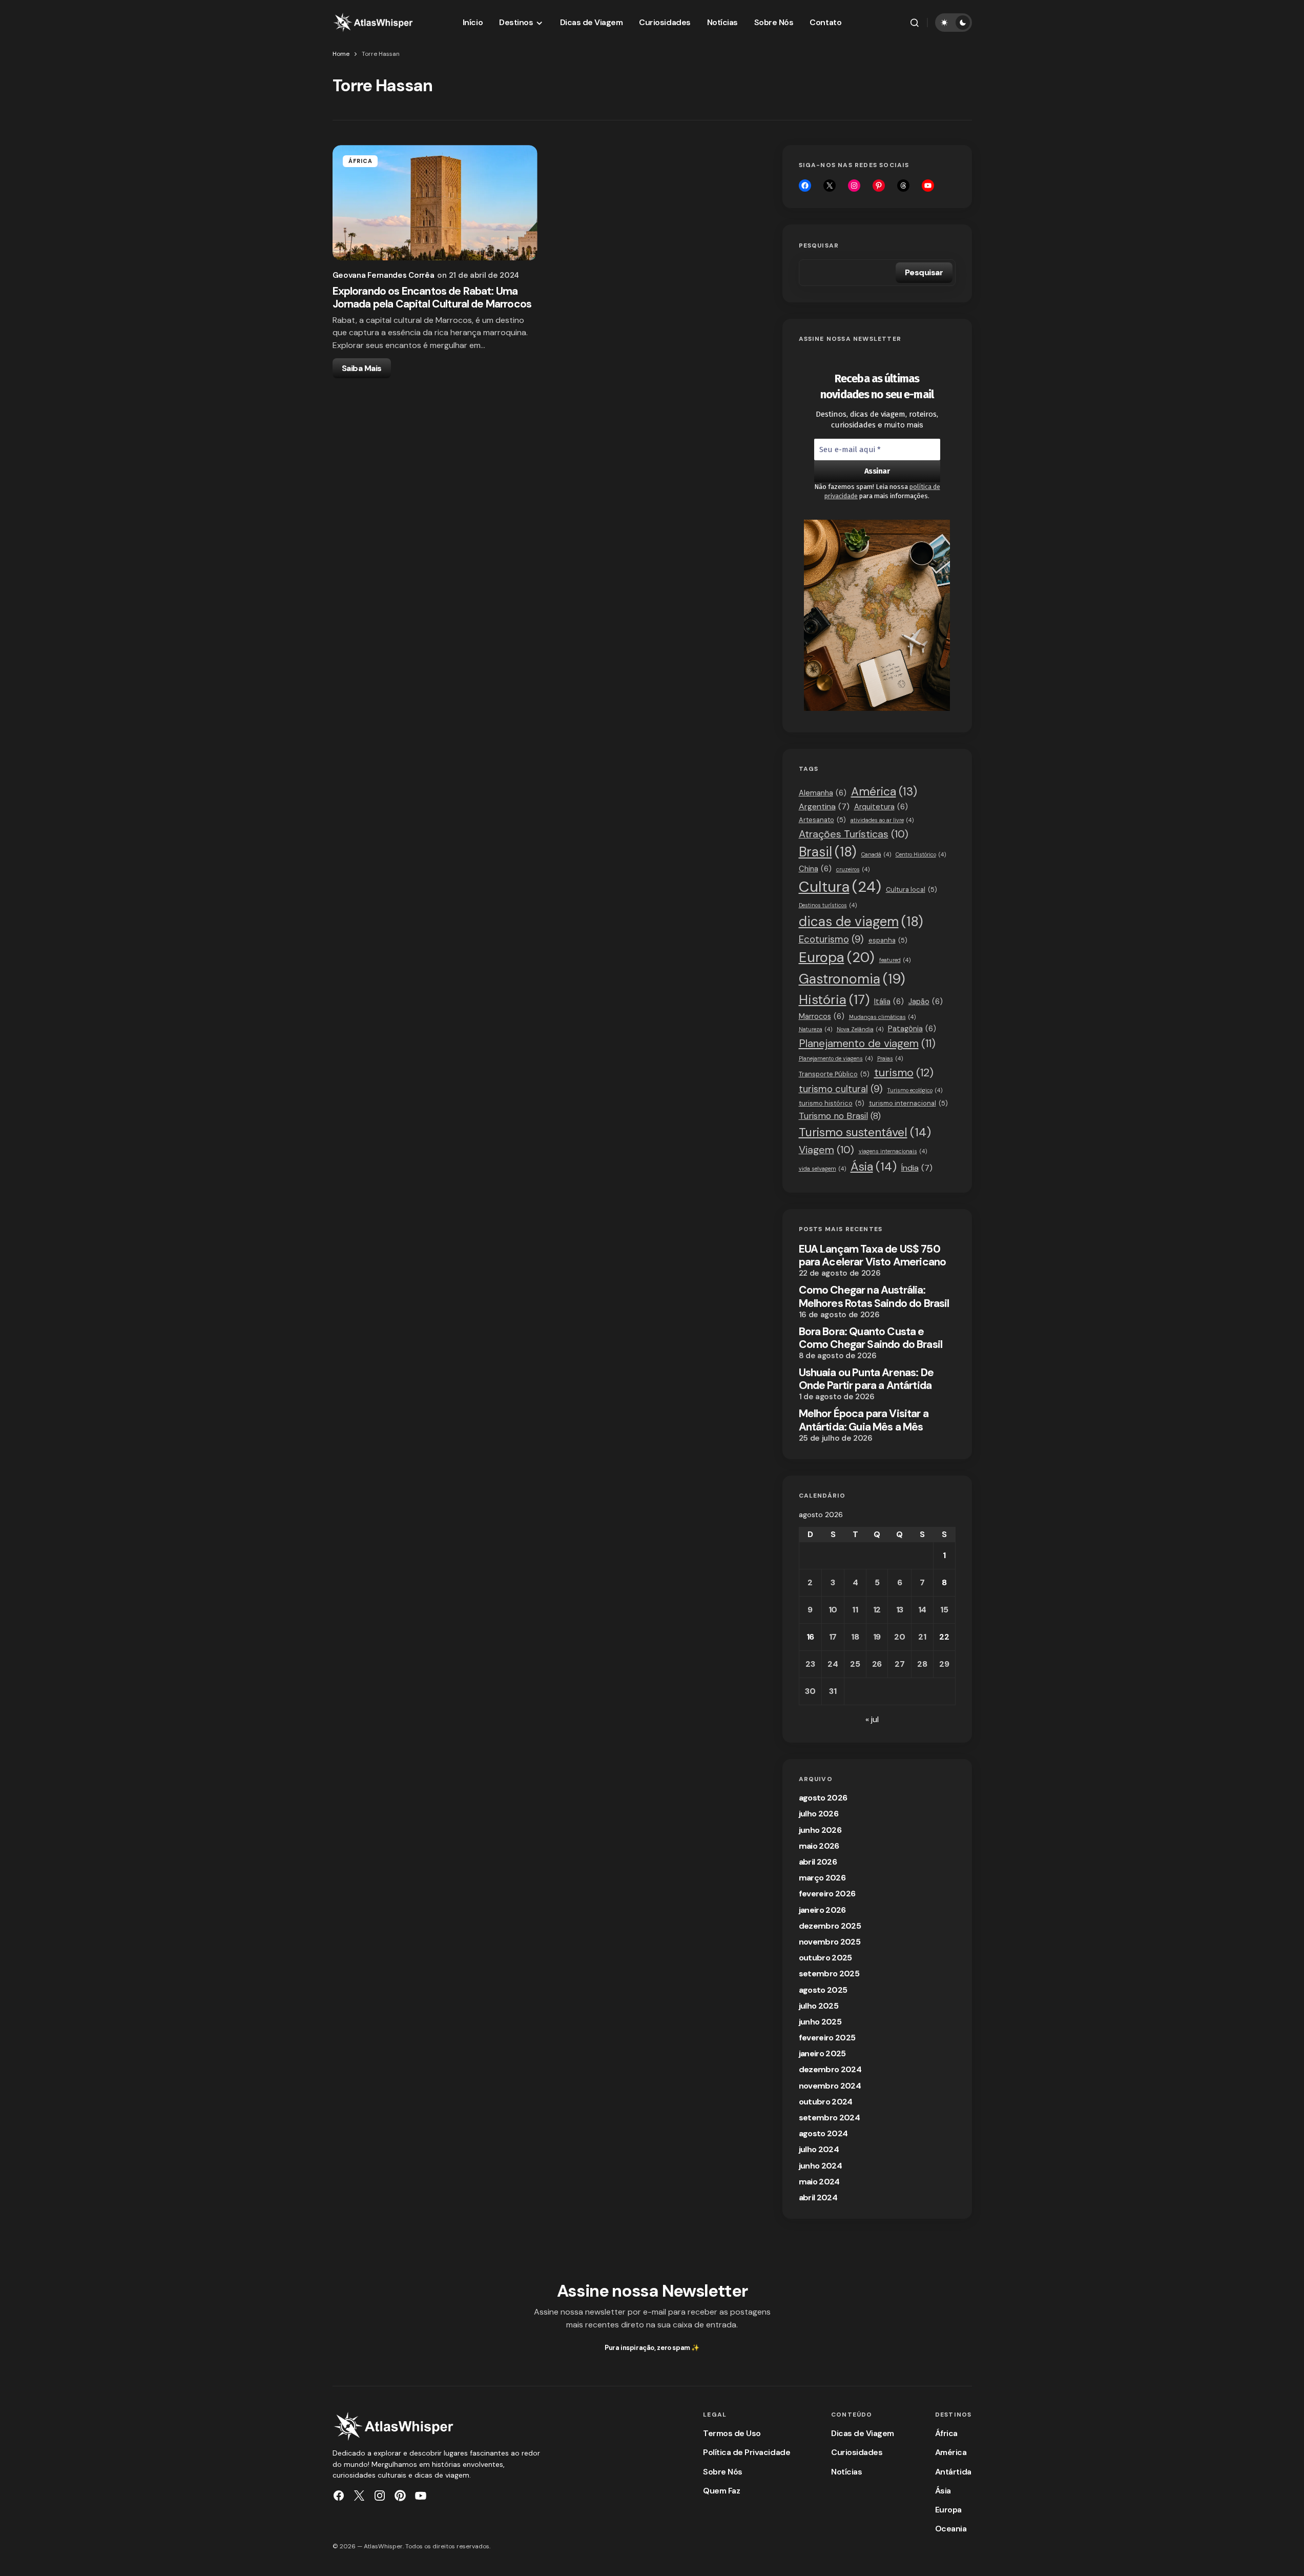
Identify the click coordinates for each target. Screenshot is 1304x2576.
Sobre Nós (723, 2472)
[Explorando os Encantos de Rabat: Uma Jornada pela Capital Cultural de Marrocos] (435, 203)
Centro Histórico (921, 854)
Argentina (824, 806)
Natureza (815, 1029)
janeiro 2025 (822, 2053)
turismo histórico (832, 1103)
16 (810, 1637)
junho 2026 (820, 1830)
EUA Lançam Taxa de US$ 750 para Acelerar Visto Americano (873, 1256)
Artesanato (822, 820)
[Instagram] (854, 186)
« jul (872, 1719)
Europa (837, 957)
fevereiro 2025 (827, 2038)
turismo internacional (908, 1103)
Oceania (951, 2529)
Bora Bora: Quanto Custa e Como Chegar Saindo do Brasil (871, 1338)
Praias (890, 1058)
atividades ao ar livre (882, 820)
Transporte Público (834, 1074)
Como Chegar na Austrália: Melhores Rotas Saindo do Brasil (874, 1297)
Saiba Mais (362, 368)
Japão (926, 1001)
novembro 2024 (830, 2086)
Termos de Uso (732, 2433)
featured (895, 960)
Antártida (953, 2472)
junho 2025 (820, 2022)
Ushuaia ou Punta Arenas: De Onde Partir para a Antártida (866, 1379)
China (815, 869)
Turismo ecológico (915, 1090)
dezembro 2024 (830, 2069)
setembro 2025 (829, 1974)
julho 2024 (819, 2149)
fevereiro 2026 (827, 1894)
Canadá (876, 854)
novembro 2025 (830, 1942)
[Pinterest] (400, 2496)
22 (944, 1637)
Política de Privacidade (747, 2452)
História (834, 1000)
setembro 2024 (830, 2118)
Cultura (840, 887)
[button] (915, 23)
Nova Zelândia (860, 1029)
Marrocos (822, 1016)
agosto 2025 (823, 1990)
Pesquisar (819, 246)
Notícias (846, 2472)
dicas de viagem (861, 922)
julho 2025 (819, 2006)
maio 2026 (819, 1846)
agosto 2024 (823, 2133)
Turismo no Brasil (840, 1116)
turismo (904, 1073)
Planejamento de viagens (836, 1058)
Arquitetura (881, 807)
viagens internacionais (893, 1151)
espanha (888, 940)
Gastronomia (852, 979)
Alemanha (823, 793)
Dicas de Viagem (863, 2433)
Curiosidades (857, 2452)
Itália (889, 1001)
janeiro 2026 (822, 1910)
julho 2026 (819, 1814)
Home (341, 54)
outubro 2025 (825, 1958)
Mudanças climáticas (882, 1017)
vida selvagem (822, 1169)
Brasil (828, 852)
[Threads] (903, 186)
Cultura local (912, 890)
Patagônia (912, 1029)
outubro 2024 (826, 2102)
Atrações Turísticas (854, 834)
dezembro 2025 (830, 1926)
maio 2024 (819, 2182)
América (884, 792)
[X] (830, 186)
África (361, 161)
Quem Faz (721, 2491)
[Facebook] (805, 186)
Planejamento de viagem (867, 1043)
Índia (917, 1168)
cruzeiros (853, 869)
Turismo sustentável (865, 1132)
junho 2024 (821, 2166)
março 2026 (822, 1878)
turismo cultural (841, 1089)
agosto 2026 (823, 1798)
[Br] (879, 186)
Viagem (826, 1150)
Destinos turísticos (828, 905)
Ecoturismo (831, 939)
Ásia (874, 1167)
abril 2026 (818, 1862)
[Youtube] (928, 186)
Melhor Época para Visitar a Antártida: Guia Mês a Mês (864, 1420)
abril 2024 (818, 2197)
